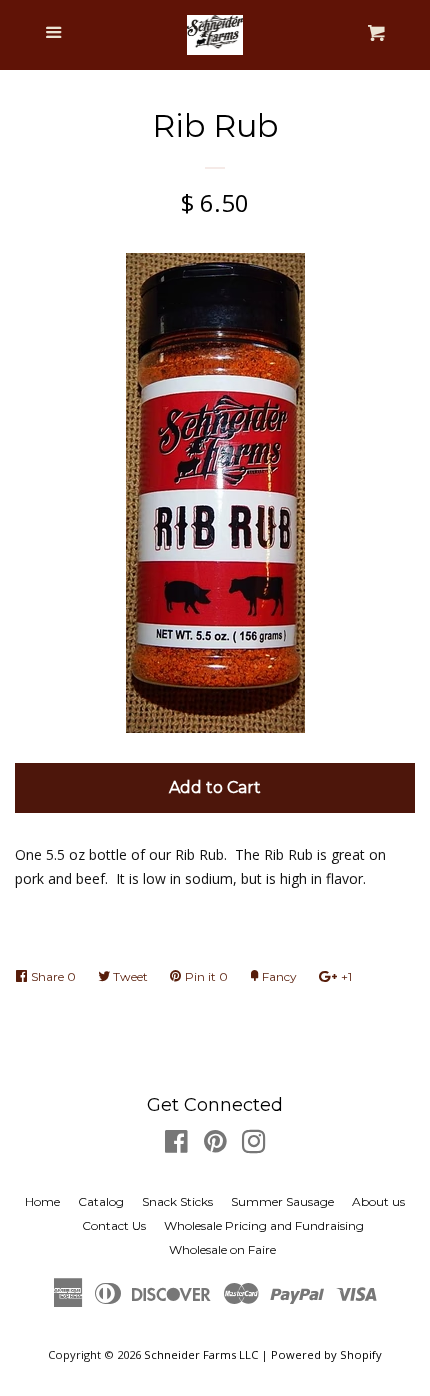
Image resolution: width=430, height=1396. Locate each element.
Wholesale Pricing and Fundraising (264, 1225)
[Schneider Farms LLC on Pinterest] (215, 1145)
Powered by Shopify (326, 1354)
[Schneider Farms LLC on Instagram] (254, 1145)
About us (378, 1201)
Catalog (101, 1201)
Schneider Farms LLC (201, 1354)
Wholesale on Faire (222, 1249)
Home (42, 1201)
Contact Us (114, 1225)
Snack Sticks (177, 1201)
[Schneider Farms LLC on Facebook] (176, 1145)
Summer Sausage (282, 1201)
